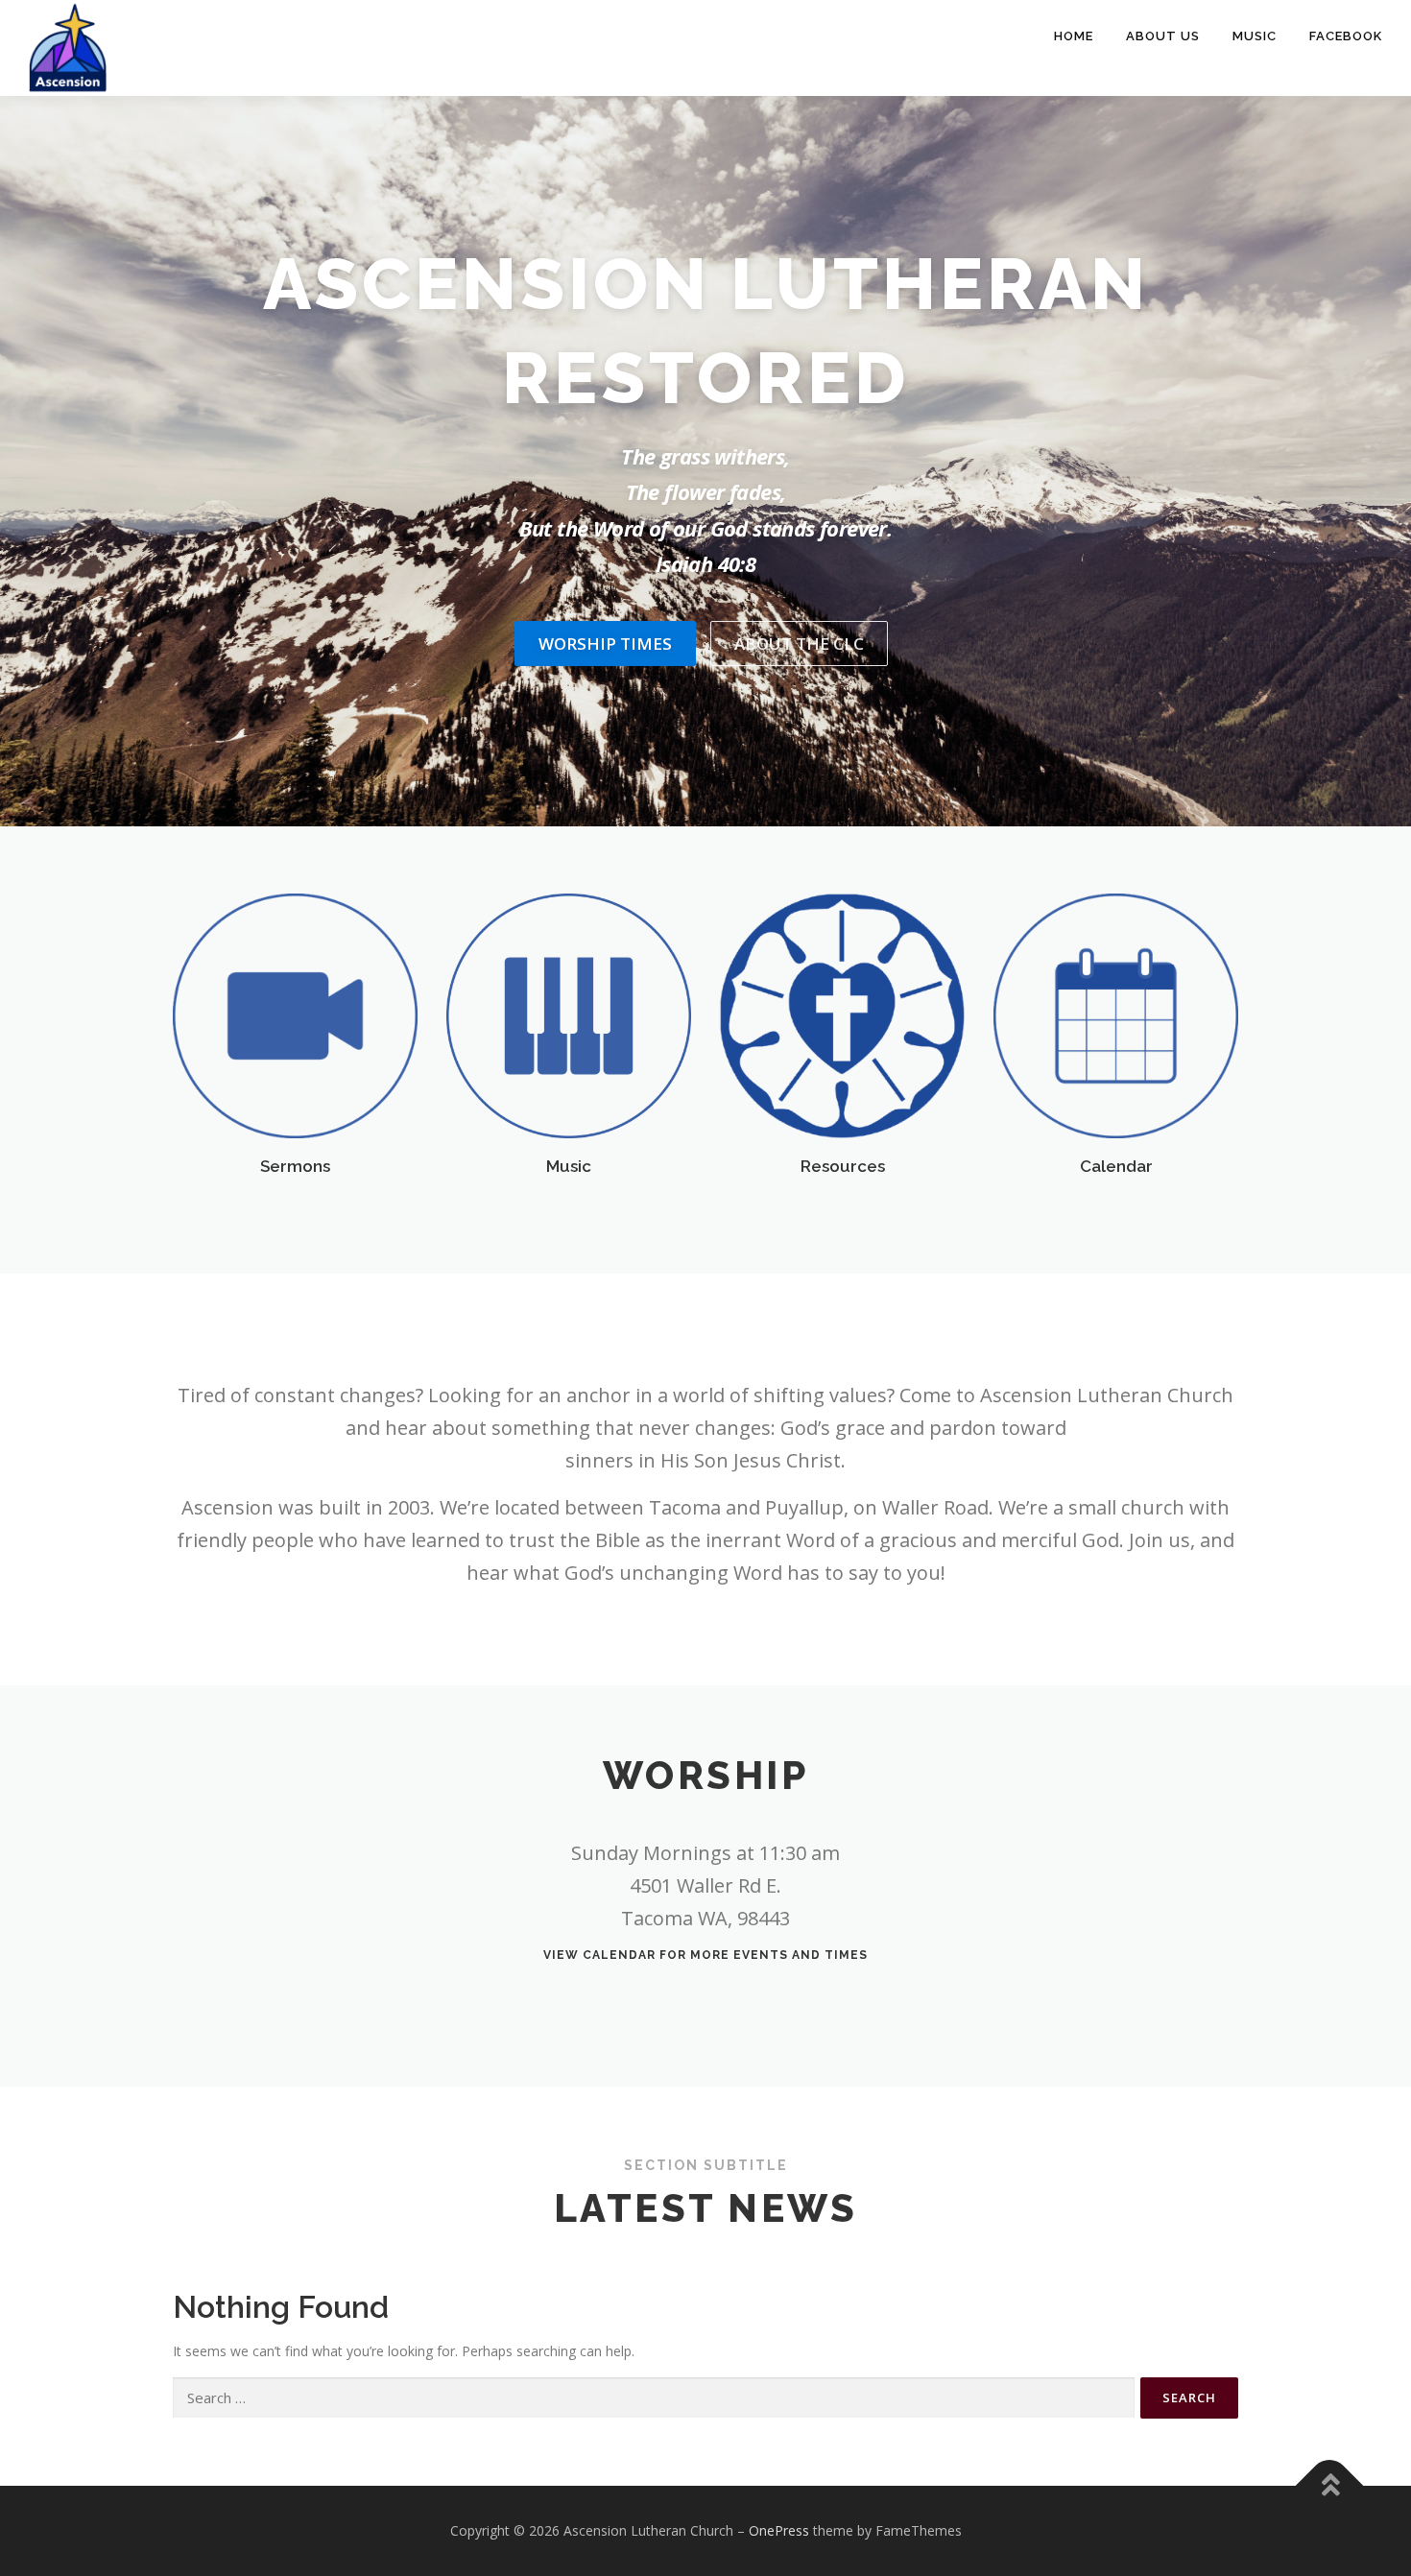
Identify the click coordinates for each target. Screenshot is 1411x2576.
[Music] (569, 1014)
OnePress (779, 2530)
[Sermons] (295, 1014)
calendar (619, 1955)
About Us (1163, 36)
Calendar (1116, 1166)
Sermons (295, 1166)
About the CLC (799, 644)
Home (1074, 36)
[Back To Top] (1330, 2486)
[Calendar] (1116, 1014)
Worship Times (605, 644)
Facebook (1346, 36)
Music (1255, 36)
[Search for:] (654, 2398)
